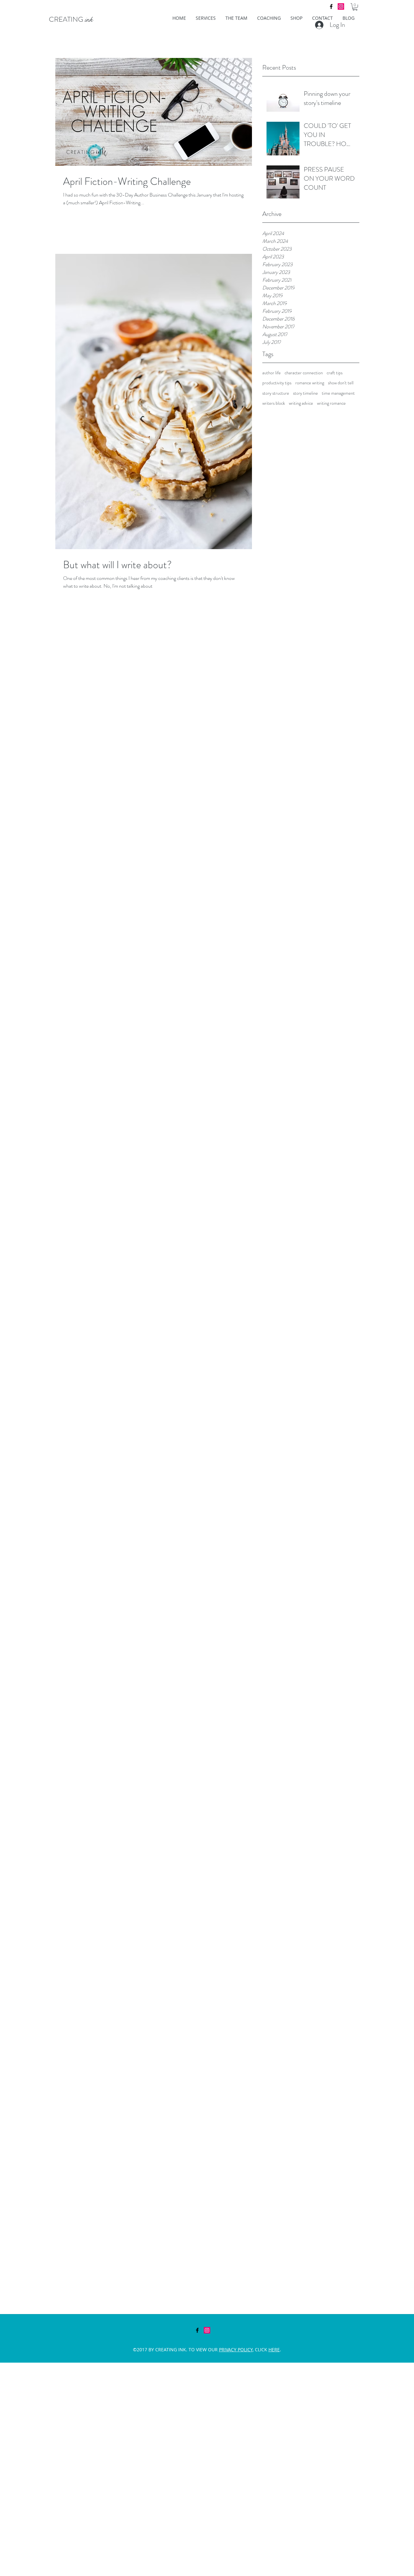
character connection (304, 373)
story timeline (305, 393)
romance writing (310, 383)
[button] (355, 7)
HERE (274, 2350)
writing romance (331, 403)
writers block (274, 403)
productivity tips (277, 383)
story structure (276, 393)
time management (338, 393)
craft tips (335, 373)
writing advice (301, 403)
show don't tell (341, 383)
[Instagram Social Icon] (341, 6)
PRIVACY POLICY (236, 2350)
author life (272, 373)
